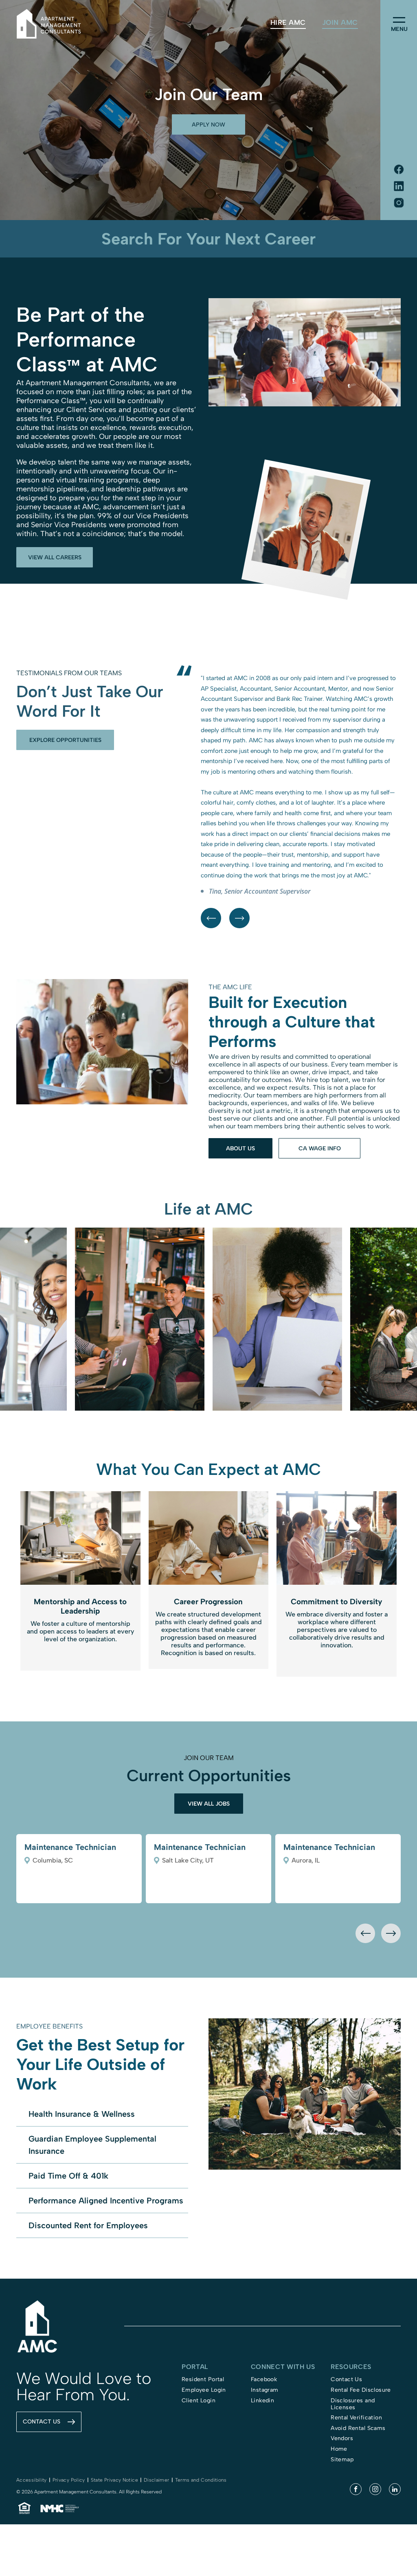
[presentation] (365, 2037)
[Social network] (399, 170)
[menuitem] (288, 23)
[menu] (399, 20)
